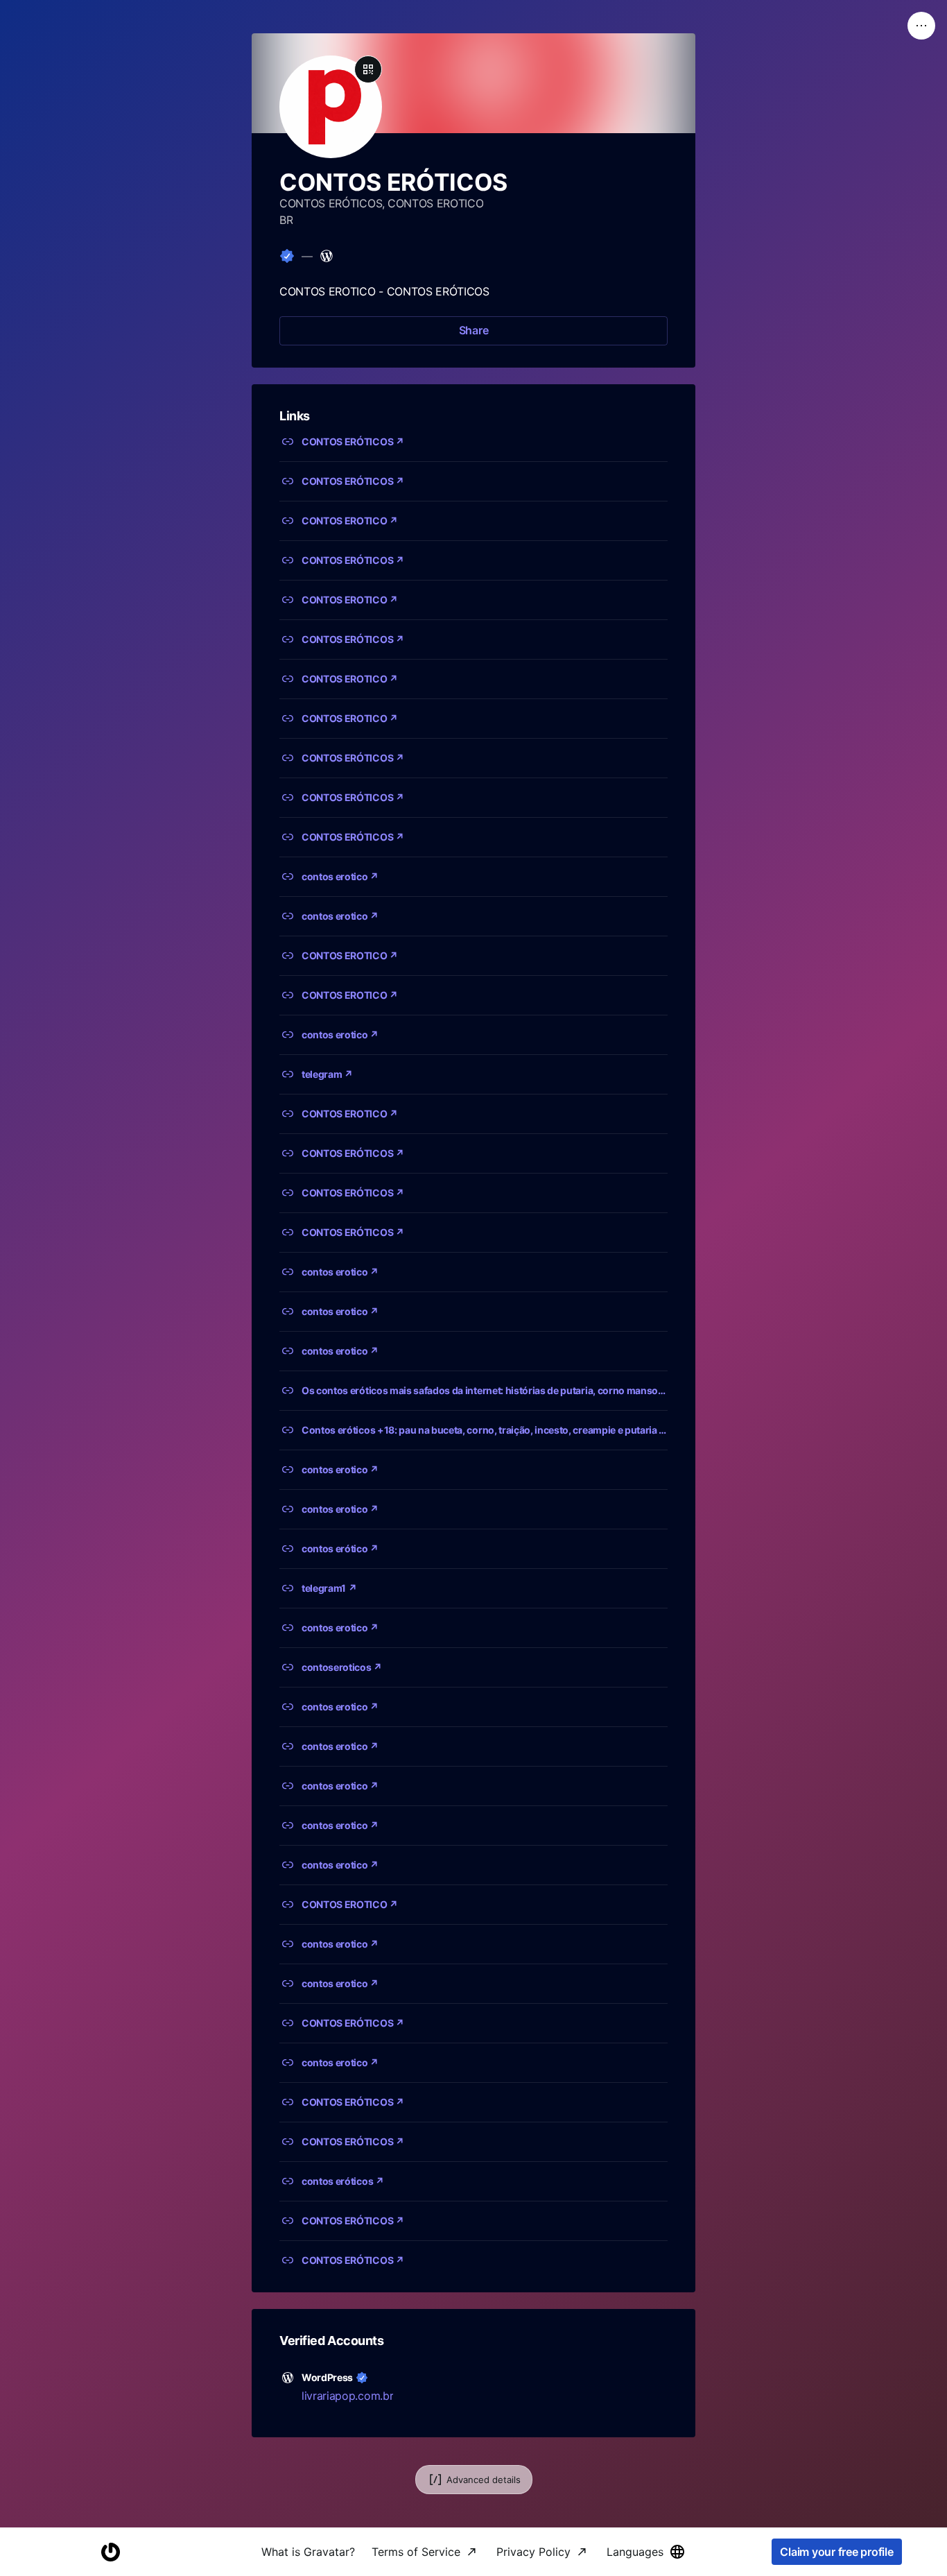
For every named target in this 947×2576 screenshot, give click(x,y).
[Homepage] (110, 2552)
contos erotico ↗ (340, 876)
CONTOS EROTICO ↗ (350, 521)
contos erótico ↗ (340, 1548)
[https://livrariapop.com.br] (327, 256)
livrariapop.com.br (347, 2396)
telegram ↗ (327, 1074)
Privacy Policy (533, 2552)
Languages (635, 2552)
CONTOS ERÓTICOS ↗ (353, 441)
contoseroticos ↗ (342, 1667)
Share (474, 330)
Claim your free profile (836, 2552)
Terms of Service (416, 2552)
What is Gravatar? (308, 2552)
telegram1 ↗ (329, 1588)
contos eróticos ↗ (343, 2181)
